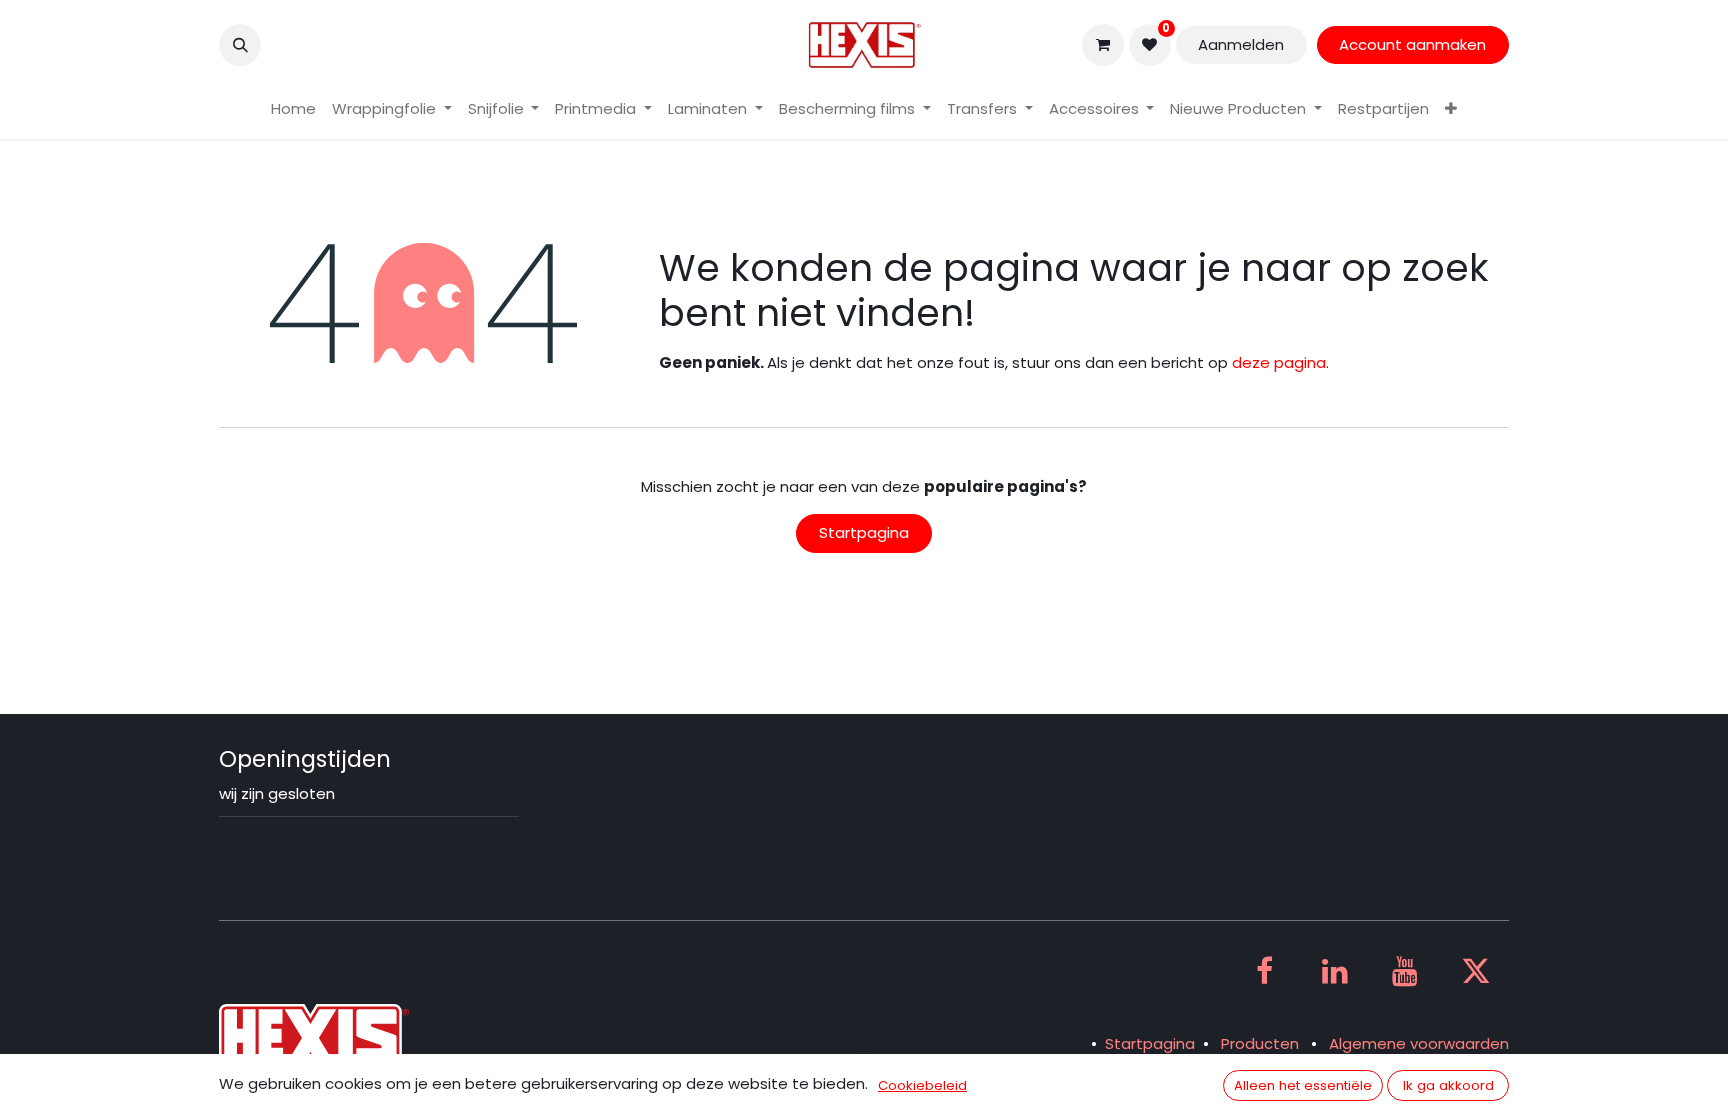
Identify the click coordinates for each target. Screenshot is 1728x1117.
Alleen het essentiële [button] (1303, 1085)
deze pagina (1279, 362)
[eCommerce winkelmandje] (1103, 45)
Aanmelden (1241, 44)
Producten (1260, 1043)
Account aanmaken (1412, 44)
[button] (240, 45)
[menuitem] (293, 109)
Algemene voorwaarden (1419, 1043)
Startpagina (864, 532)
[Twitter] (1476, 971)
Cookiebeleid (922, 1085)
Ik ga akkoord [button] (1448, 1085)
